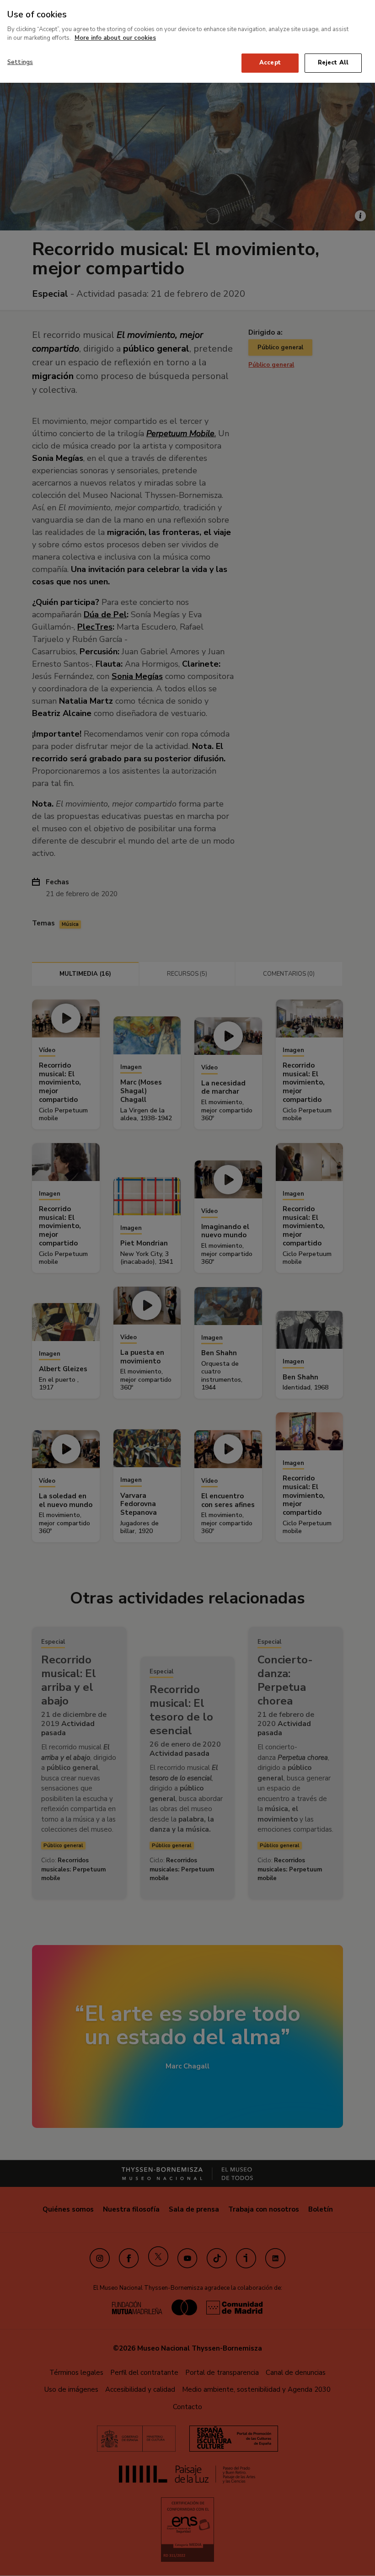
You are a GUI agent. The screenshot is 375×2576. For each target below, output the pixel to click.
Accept (270, 63)
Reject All (333, 63)
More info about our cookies (115, 38)
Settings (20, 62)
